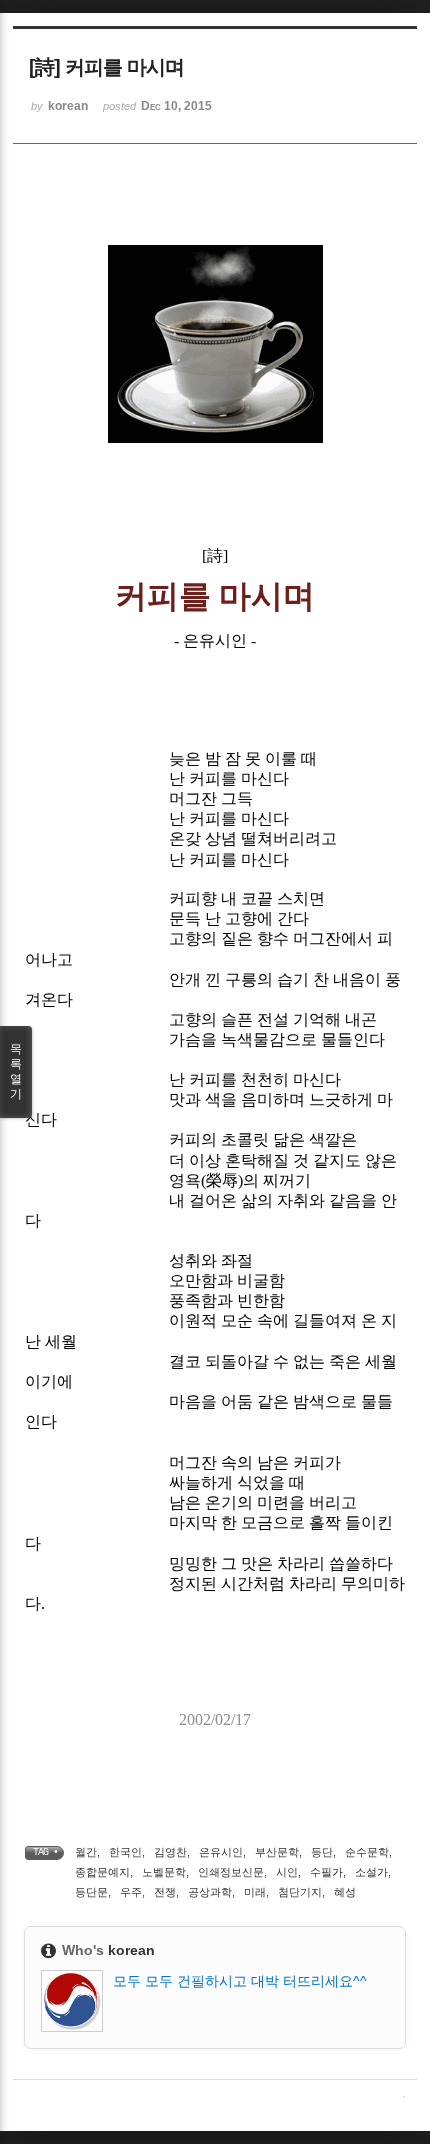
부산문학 (277, 1852)
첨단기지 (300, 1892)
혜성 (345, 1892)
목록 (16, 1071)
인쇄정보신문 (231, 1872)
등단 (322, 1852)
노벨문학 (164, 1872)
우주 (131, 1892)
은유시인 (221, 1852)
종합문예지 (102, 1872)
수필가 (326, 1872)
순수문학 (367, 1852)
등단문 (91, 1892)
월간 (86, 1852)
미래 (255, 1892)
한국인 (125, 1852)
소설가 (371, 1872)
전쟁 (165, 1892)
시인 (287, 1872)
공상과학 (210, 1892)
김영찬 (170, 1852)
